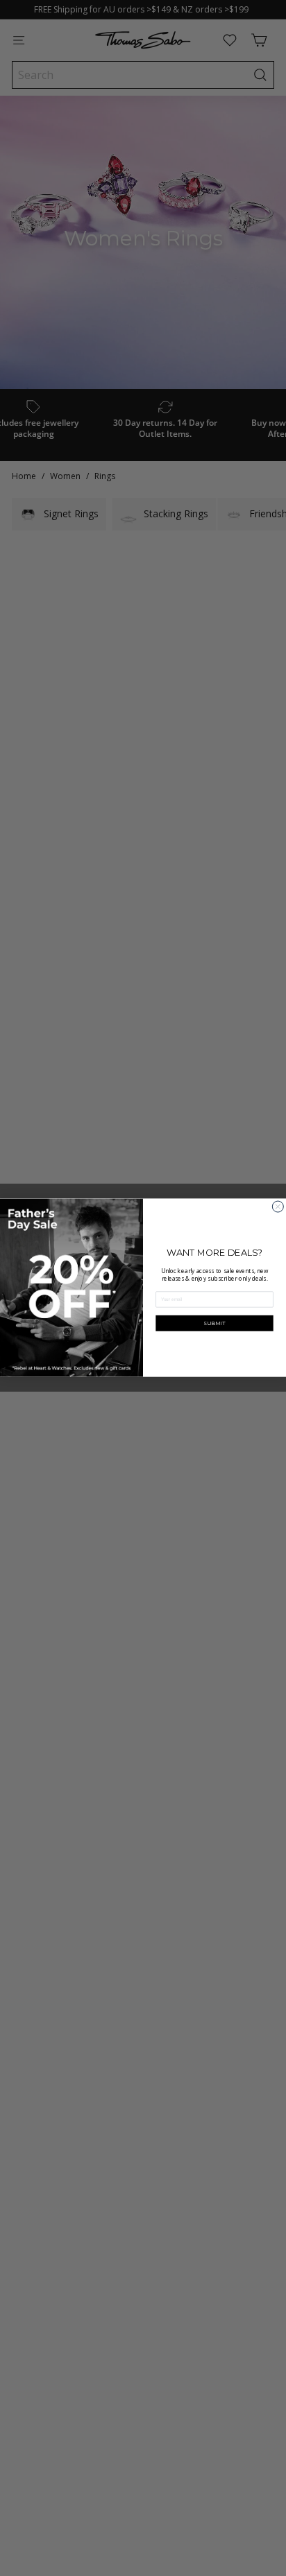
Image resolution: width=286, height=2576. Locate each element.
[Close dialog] (278, 1207)
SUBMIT (215, 1323)
